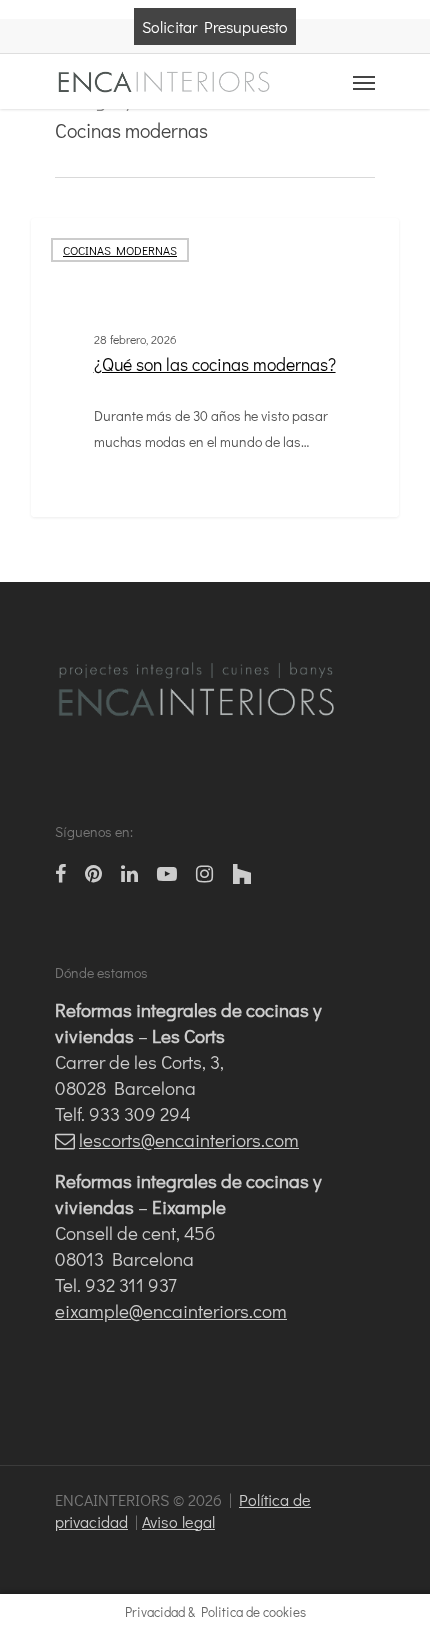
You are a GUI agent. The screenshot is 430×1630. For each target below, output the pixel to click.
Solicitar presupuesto (215, 26)
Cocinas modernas (120, 250)
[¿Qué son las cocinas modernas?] (215, 367)
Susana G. (97, 492)
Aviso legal (178, 1521)
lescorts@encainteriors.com (189, 1139)
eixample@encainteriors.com (171, 1310)
